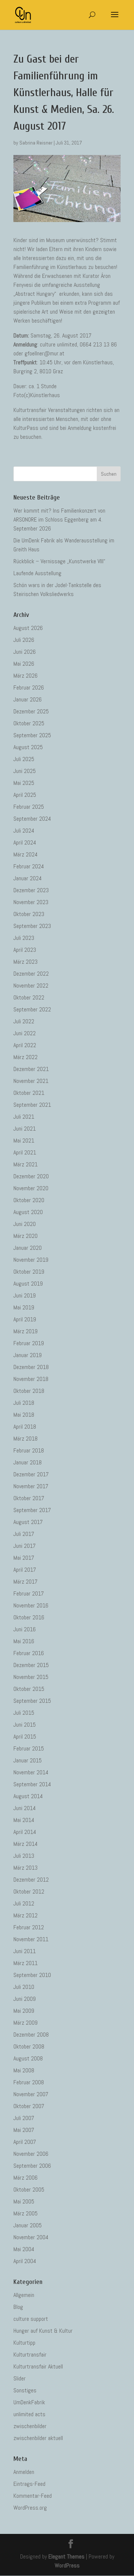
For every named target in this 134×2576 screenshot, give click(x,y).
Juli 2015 (24, 1713)
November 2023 (31, 902)
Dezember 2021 (31, 1069)
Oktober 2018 (29, 1391)
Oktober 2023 (29, 914)
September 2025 (32, 735)
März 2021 (25, 1164)
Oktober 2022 (29, 997)
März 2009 (25, 2023)
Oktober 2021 (29, 1093)
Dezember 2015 (31, 1665)
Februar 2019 (29, 1343)
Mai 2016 (24, 1641)
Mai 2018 (24, 1415)
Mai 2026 (24, 664)
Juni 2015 (25, 1725)
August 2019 (28, 1284)
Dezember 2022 (31, 974)
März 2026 (25, 676)
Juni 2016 (25, 1629)
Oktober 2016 (29, 1617)
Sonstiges (25, 2390)
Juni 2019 (25, 1295)
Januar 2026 (28, 699)
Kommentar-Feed (33, 2496)
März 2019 (25, 1331)
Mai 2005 (24, 2201)
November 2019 (31, 1260)
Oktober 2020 (29, 1200)
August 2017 (28, 1522)
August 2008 (28, 2058)
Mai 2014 (24, 1820)
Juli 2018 (24, 1403)
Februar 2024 (29, 866)
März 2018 (25, 1438)
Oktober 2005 (29, 2190)
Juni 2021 (25, 1129)
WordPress (67, 2565)
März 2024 (25, 854)
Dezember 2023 (31, 890)
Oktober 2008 (29, 2046)
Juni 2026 (25, 652)
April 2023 (25, 950)
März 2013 (25, 1868)
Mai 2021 (24, 1140)
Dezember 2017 (31, 1474)
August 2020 (28, 1212)
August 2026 (28, 628)
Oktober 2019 (29, 1272)
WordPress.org (30, 2508)
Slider (20, 2378)
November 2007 (31, 2094)
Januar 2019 (28, 1355)
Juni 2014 (25, 1808)
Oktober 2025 (29, 723)
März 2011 (25, 1963)
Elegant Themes (66, 2556)
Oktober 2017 (29, 1498)
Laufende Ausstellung (37, 573)
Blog (18, 2307)
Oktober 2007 (29, 2106)
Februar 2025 (29, 807)
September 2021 (32, 1105)
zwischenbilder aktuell (38, 2438)
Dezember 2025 (31, 711)
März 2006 (25, 2178)
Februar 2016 (29, 1653)
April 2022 (25, 1045)
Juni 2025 (25, 771)
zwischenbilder (30, 2426)
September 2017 (32, 1510)
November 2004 (31, 2237)
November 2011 (31, 1939)
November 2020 (31, 1188)
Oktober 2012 (29, 1891)
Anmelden (24, 2472)
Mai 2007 (24, 2130)
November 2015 (31, 1677)
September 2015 (32, 1701)
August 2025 (28, 747)
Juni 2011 (25, 1951)
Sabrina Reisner (36, 143)
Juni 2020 (25, 1224)
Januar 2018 (28, 1462)
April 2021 (25, 1152)
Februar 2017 (29, 1593)
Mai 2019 (24, 1307)
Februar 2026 (29, 687)
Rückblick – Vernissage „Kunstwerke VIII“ (59, 561)
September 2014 (32, 1784)
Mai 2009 (24, 2011)
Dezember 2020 (31, 1176)
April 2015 (25, 1737)
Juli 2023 (24, 938)
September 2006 (32, 2166)
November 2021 (31, 1081)
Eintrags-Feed (29, 2484)
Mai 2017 (24, 1558)
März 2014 (25, 1844)
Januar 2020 (28, 1248)
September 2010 (32, 1975)
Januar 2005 (28, 2225)
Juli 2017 (24, 1534)
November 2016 (31, 1605)
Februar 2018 (29, 1450)
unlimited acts (29, 2414)
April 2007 (25, 2142)
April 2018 (25, 1427)
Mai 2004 (24, 2249)
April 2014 (25, 1832)
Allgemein (24, 2295)
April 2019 (25, 1319)
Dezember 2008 (31, 2035)
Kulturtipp (24, 2343)
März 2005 (25, 2213)
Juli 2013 (24, 1856)
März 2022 (25, 1057)
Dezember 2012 (31, 1880)
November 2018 (31, 1379)
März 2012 (25, 1915)
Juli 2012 (24, 1903)
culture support (31, 2319)
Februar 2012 (29, 1927)
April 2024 (25, 842)
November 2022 (31, 986)
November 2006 (31, 2154)
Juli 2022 (24, 1021)
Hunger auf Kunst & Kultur (43, 2331)
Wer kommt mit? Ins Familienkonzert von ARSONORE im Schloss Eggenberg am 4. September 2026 (59, 519)
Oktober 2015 (29, 1689)
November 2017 (31, 1486)
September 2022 (32, 1009)
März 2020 (25, 1236)
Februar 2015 (29, 1748)
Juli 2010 (24, 1987)
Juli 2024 (24, 831)
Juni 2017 (25, 1546)
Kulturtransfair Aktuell (38, 2366)
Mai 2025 (24, 783)
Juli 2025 (24, 759)
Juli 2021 (24, 1117)
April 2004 (25, 2261)
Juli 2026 (24, 640)
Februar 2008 (29, 2082)
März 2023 (25, 962)
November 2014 (31, 1772)
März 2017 (25, 1582)
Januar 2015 (28, 1760)
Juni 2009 (25, 1999)
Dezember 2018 (31, 1367)
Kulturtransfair (30, 2355)
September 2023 (32, 926)
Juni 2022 (25, 1033)
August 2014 (28, 1796)
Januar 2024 (28, 878)
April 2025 (25, 795)
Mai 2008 (24, 2070)
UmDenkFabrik (29, 2402)
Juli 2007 (24, 2118)
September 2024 (32, 819)
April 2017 (25, 1570)
